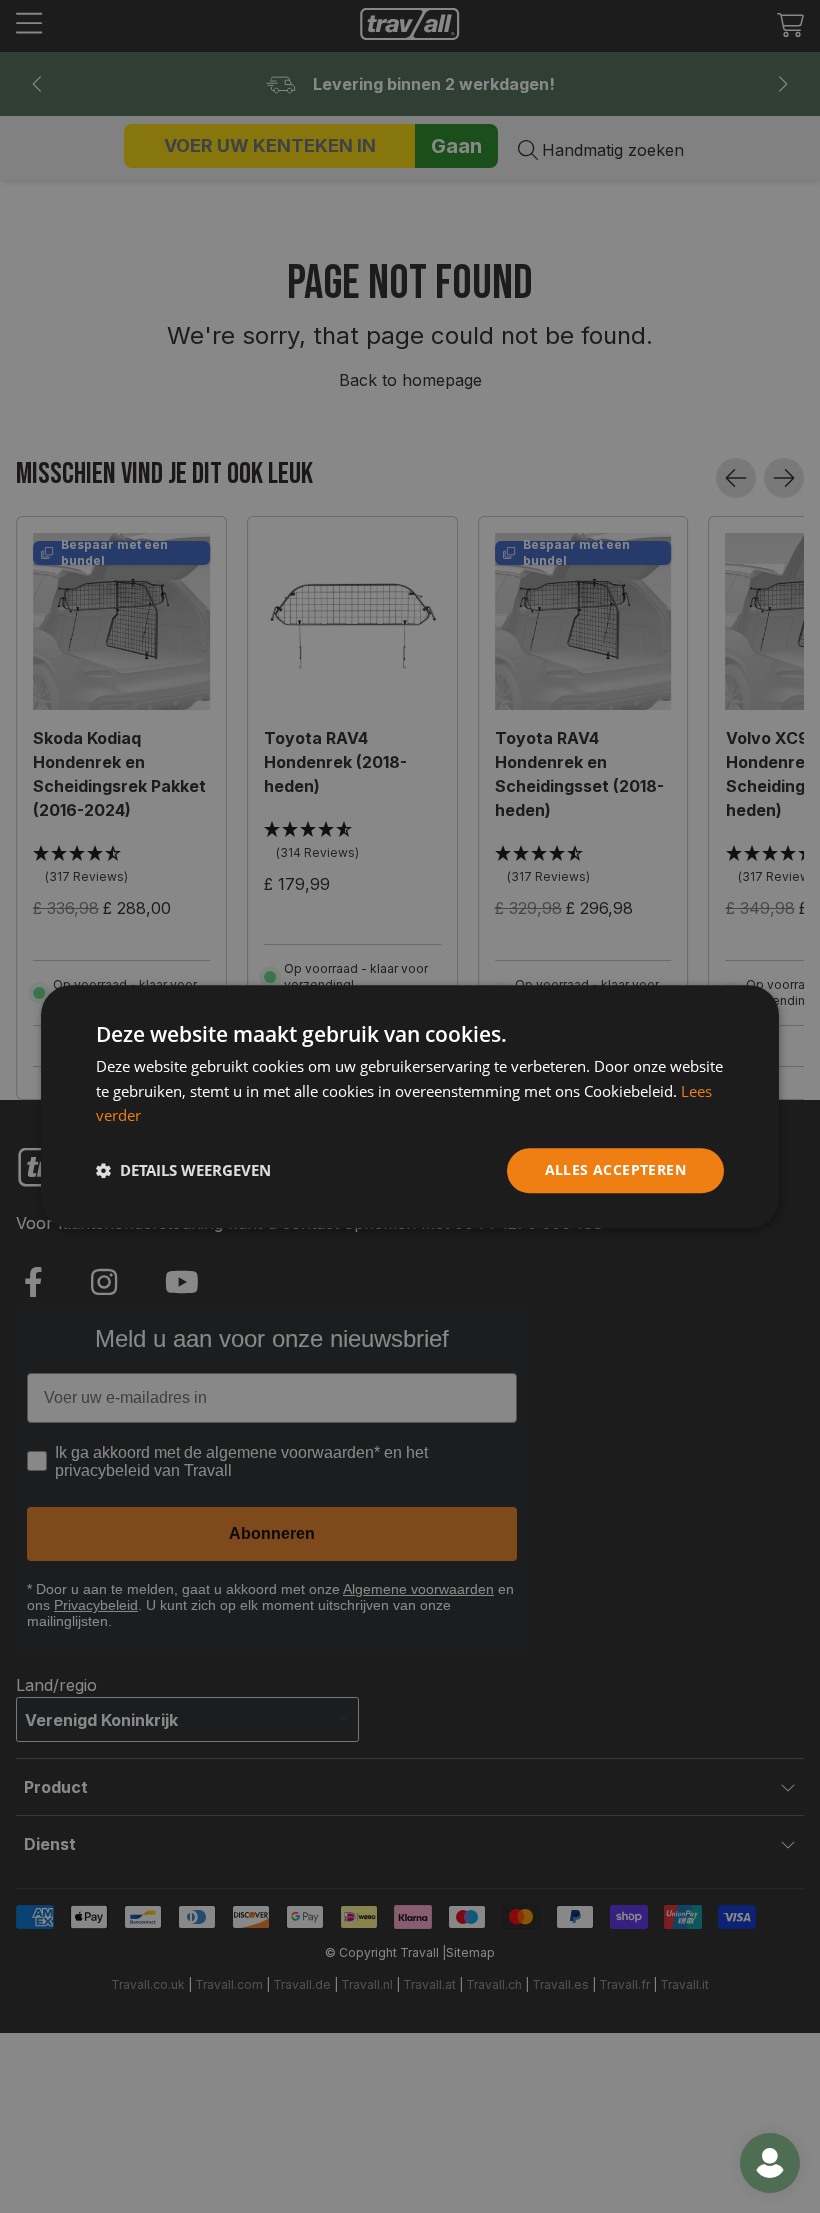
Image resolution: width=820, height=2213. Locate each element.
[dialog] (410, 1106)
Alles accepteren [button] (615, 1169)
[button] (183, 1171)
